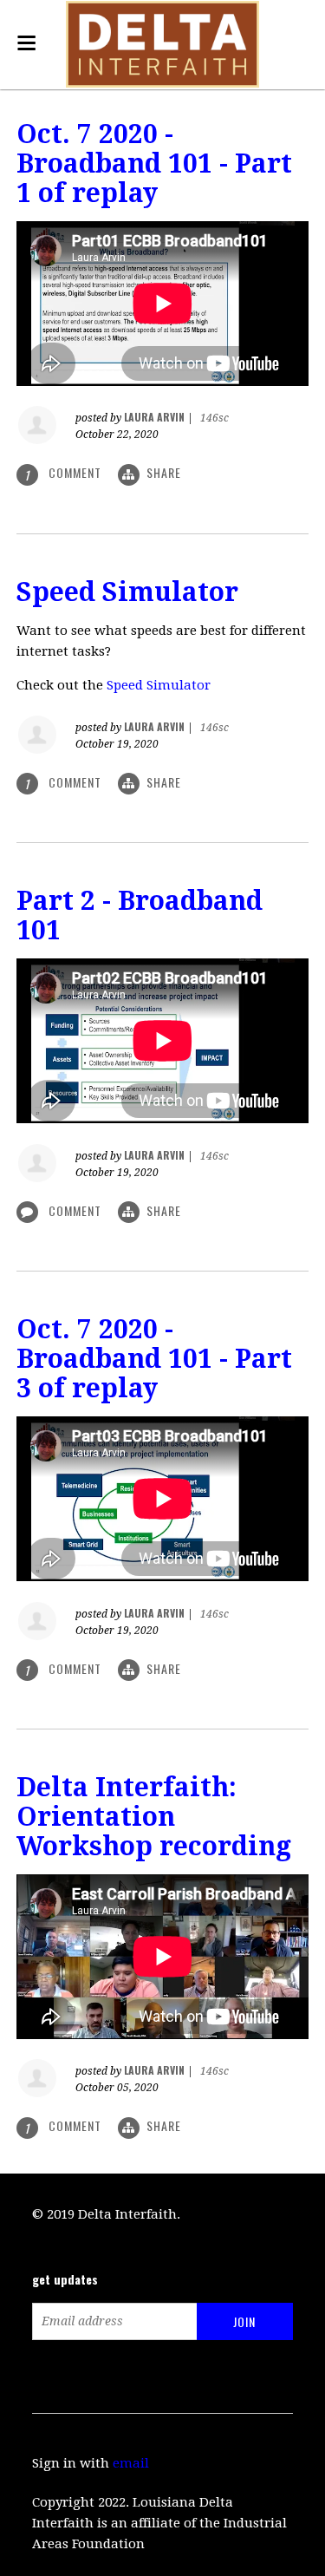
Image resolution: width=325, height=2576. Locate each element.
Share (164, 472)
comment (65, 473)
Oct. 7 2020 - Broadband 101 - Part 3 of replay (154, 1359)
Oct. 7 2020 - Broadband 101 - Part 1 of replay (154, 163)
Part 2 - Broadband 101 (140, 915)
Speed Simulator (127, 592)
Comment (75, 1210)
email (131, 2463)
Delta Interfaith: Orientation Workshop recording (154, 1817)
